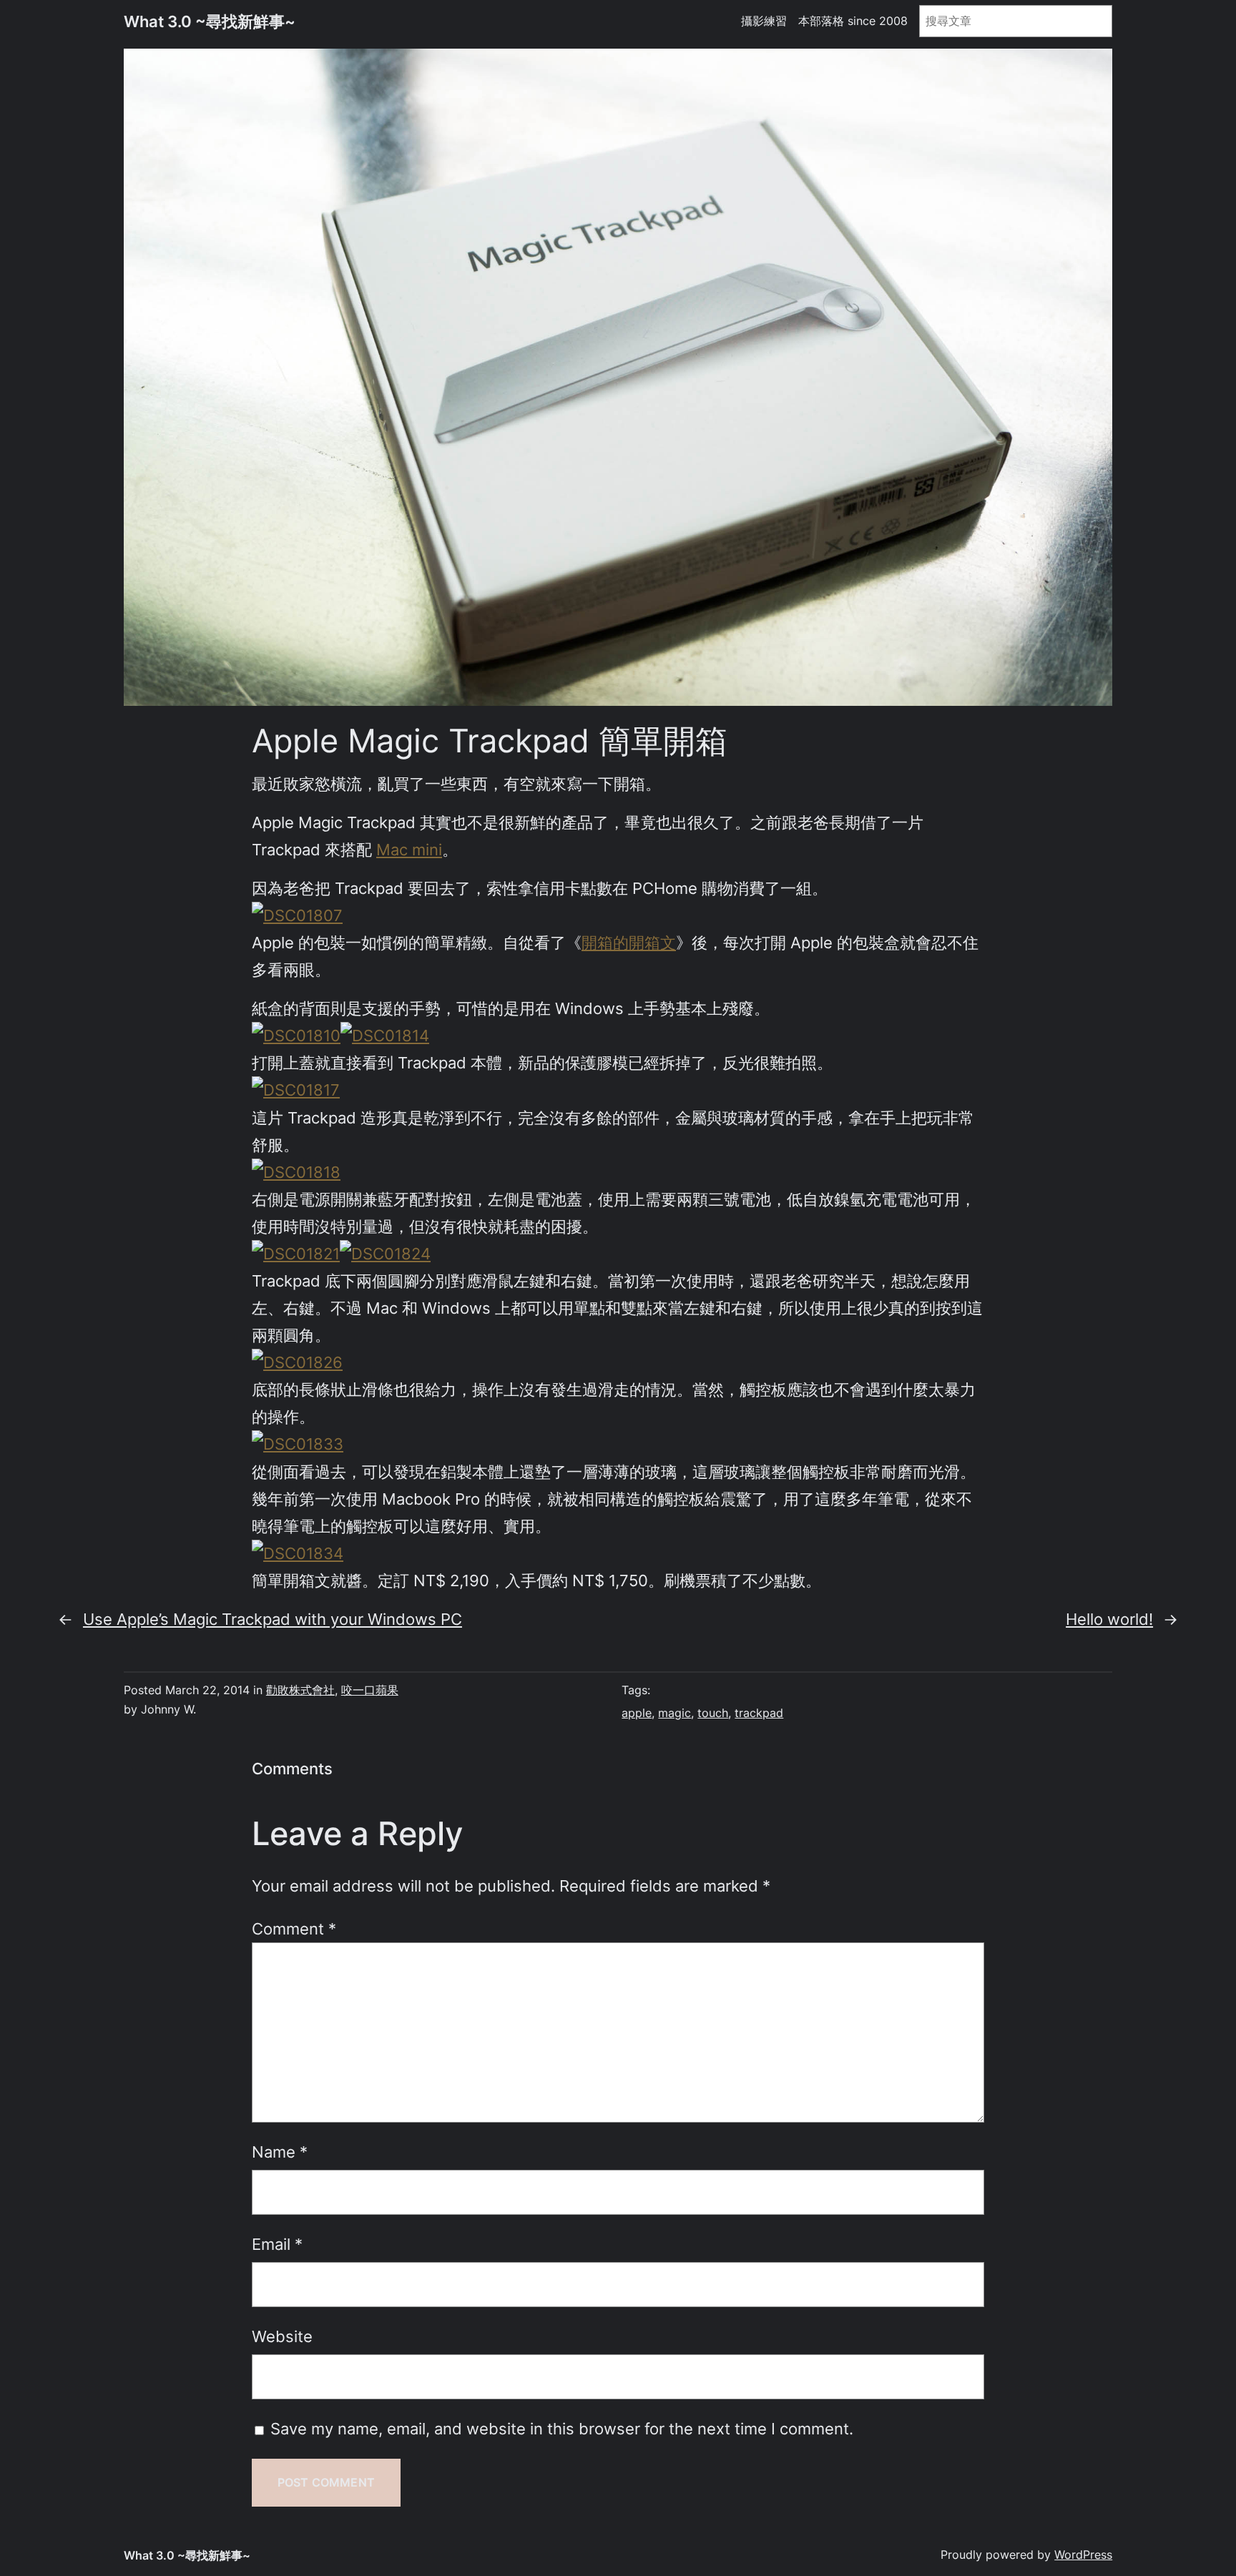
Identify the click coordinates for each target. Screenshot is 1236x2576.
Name (280, 2152)
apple (637, 1713)
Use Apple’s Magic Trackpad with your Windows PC (273, 1619)
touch (713, 1713)
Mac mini (409, 849)
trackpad (759, 1713)
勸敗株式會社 (300, 1690)
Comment (294, 1928)
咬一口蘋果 (370, 1690)
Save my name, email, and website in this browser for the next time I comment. (562, 2428)
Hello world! (1109, 1619)
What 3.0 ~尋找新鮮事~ (210, 21)
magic (675, 1713)
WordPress (1083, 2555)
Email (277, 2244)
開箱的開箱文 (629, 942)
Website (282, 2336)
